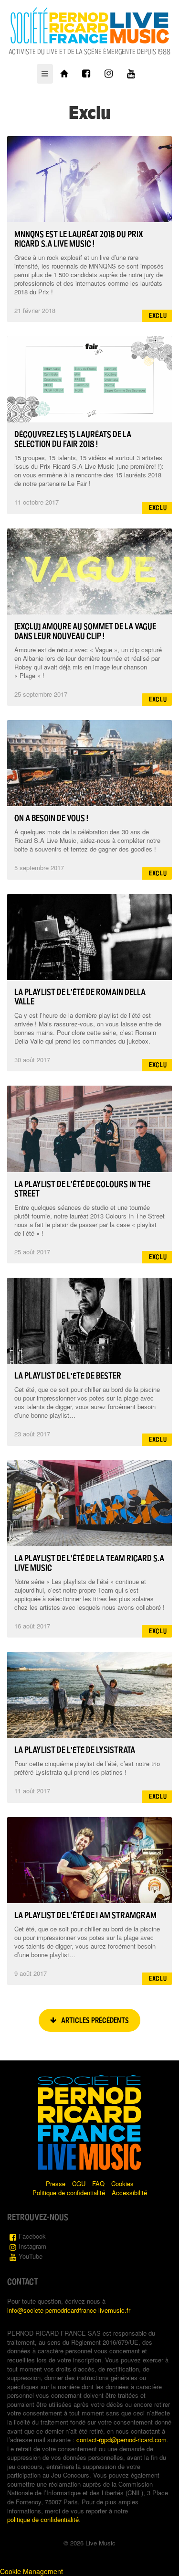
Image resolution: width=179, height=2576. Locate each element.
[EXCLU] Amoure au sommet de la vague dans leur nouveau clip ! (85, 631)
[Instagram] (109, 74)
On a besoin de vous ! (51, 818)
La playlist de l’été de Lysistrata (75, 1750)
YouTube (31, 2256)
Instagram (32, 2246)
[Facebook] (86, 74)
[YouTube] (131, 74)
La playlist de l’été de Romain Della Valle (80, 997)
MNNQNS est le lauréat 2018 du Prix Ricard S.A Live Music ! (79, 239)
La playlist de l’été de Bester (68, 1376)
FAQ (98, 2183)
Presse (56, 2183)
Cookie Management (32, 2571)
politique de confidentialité (43, 2519)
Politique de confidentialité (69, 2193)
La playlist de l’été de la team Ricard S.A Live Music (89, 1563)
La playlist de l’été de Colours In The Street (82, 1189)
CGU (79, 2183)
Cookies (122, 2183)
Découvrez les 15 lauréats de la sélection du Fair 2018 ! (73, 439)
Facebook (32, 2236)
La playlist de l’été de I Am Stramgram (85, 1915)
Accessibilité (129, 2193)
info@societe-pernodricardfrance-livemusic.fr (69, 2310)
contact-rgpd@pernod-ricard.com (121, 2440)
